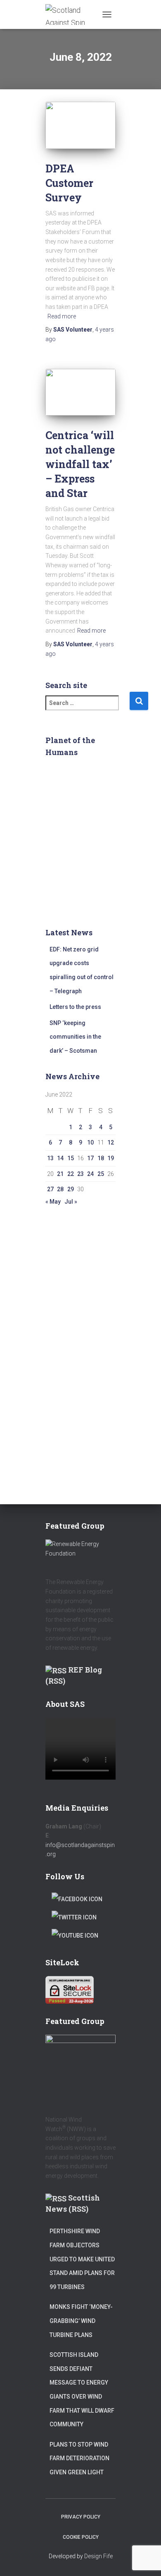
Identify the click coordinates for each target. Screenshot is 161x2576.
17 (90, 1158)
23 (80, 1174)
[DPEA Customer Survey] (80, 125)
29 (71, 1189)
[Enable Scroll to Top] (145, 2559)
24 (90, 1174)
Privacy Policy (81, 2517)
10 (90, 1142)
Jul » (71, 1202)
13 (50, 1158)
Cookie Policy (81, 2537)
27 (50, 1189)
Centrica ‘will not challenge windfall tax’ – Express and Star (80, 464)
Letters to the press (75, 1007)
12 (111, 1142)
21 (60, 1174)
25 (101, 1174)
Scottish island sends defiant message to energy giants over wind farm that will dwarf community (82, 2390)
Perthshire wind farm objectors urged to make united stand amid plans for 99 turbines (82, 2259)
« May (53, 1202)
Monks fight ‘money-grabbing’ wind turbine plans (81, 2321)
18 (101, 1158)
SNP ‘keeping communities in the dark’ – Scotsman (75, 1037)
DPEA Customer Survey (69, 183)
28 (60, 1189)
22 (71, 1174)
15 (71, 1158)
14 (60, 1158)
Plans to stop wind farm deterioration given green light (79, 2458)
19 (111, 1158)
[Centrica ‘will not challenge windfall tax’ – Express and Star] (80, 392)
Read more (62, 316)
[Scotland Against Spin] (72, 14)
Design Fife (98, 2556)
